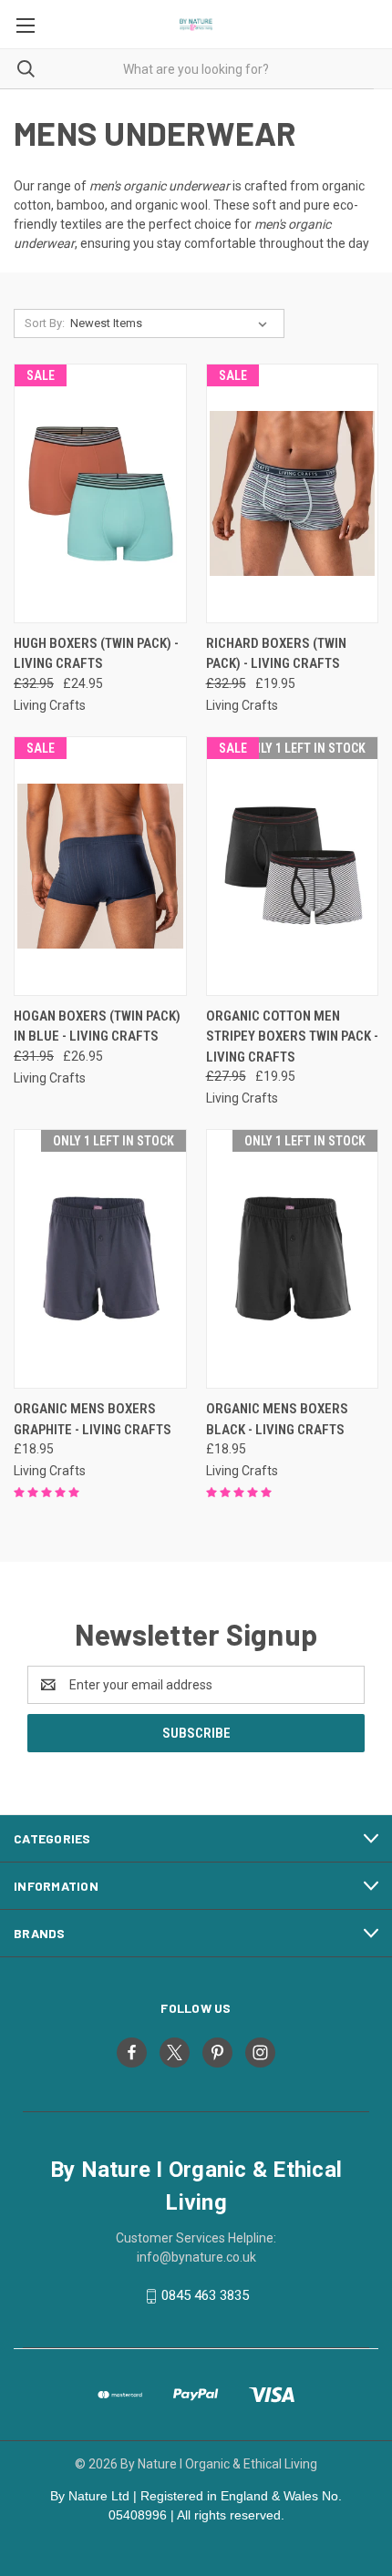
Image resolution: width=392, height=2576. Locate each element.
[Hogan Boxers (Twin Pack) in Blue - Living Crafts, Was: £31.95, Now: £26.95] (100, 866)
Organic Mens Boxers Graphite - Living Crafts (93, 1419)
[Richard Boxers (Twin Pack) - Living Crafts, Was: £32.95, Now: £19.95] (293, 493)
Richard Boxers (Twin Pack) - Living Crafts (276, 654)
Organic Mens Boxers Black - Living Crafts (277, 1419)
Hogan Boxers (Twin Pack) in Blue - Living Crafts (97, 1026)
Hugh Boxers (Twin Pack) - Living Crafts (96, 654)
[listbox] (172, 323)
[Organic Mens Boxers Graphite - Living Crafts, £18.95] (100, 1259)
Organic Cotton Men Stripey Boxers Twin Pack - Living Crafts (292, 1037)
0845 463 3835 (205, 2295)
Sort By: (45, 323)
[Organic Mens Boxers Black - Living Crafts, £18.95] (293, 1259)
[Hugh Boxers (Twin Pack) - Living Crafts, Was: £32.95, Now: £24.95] (100, 493)
